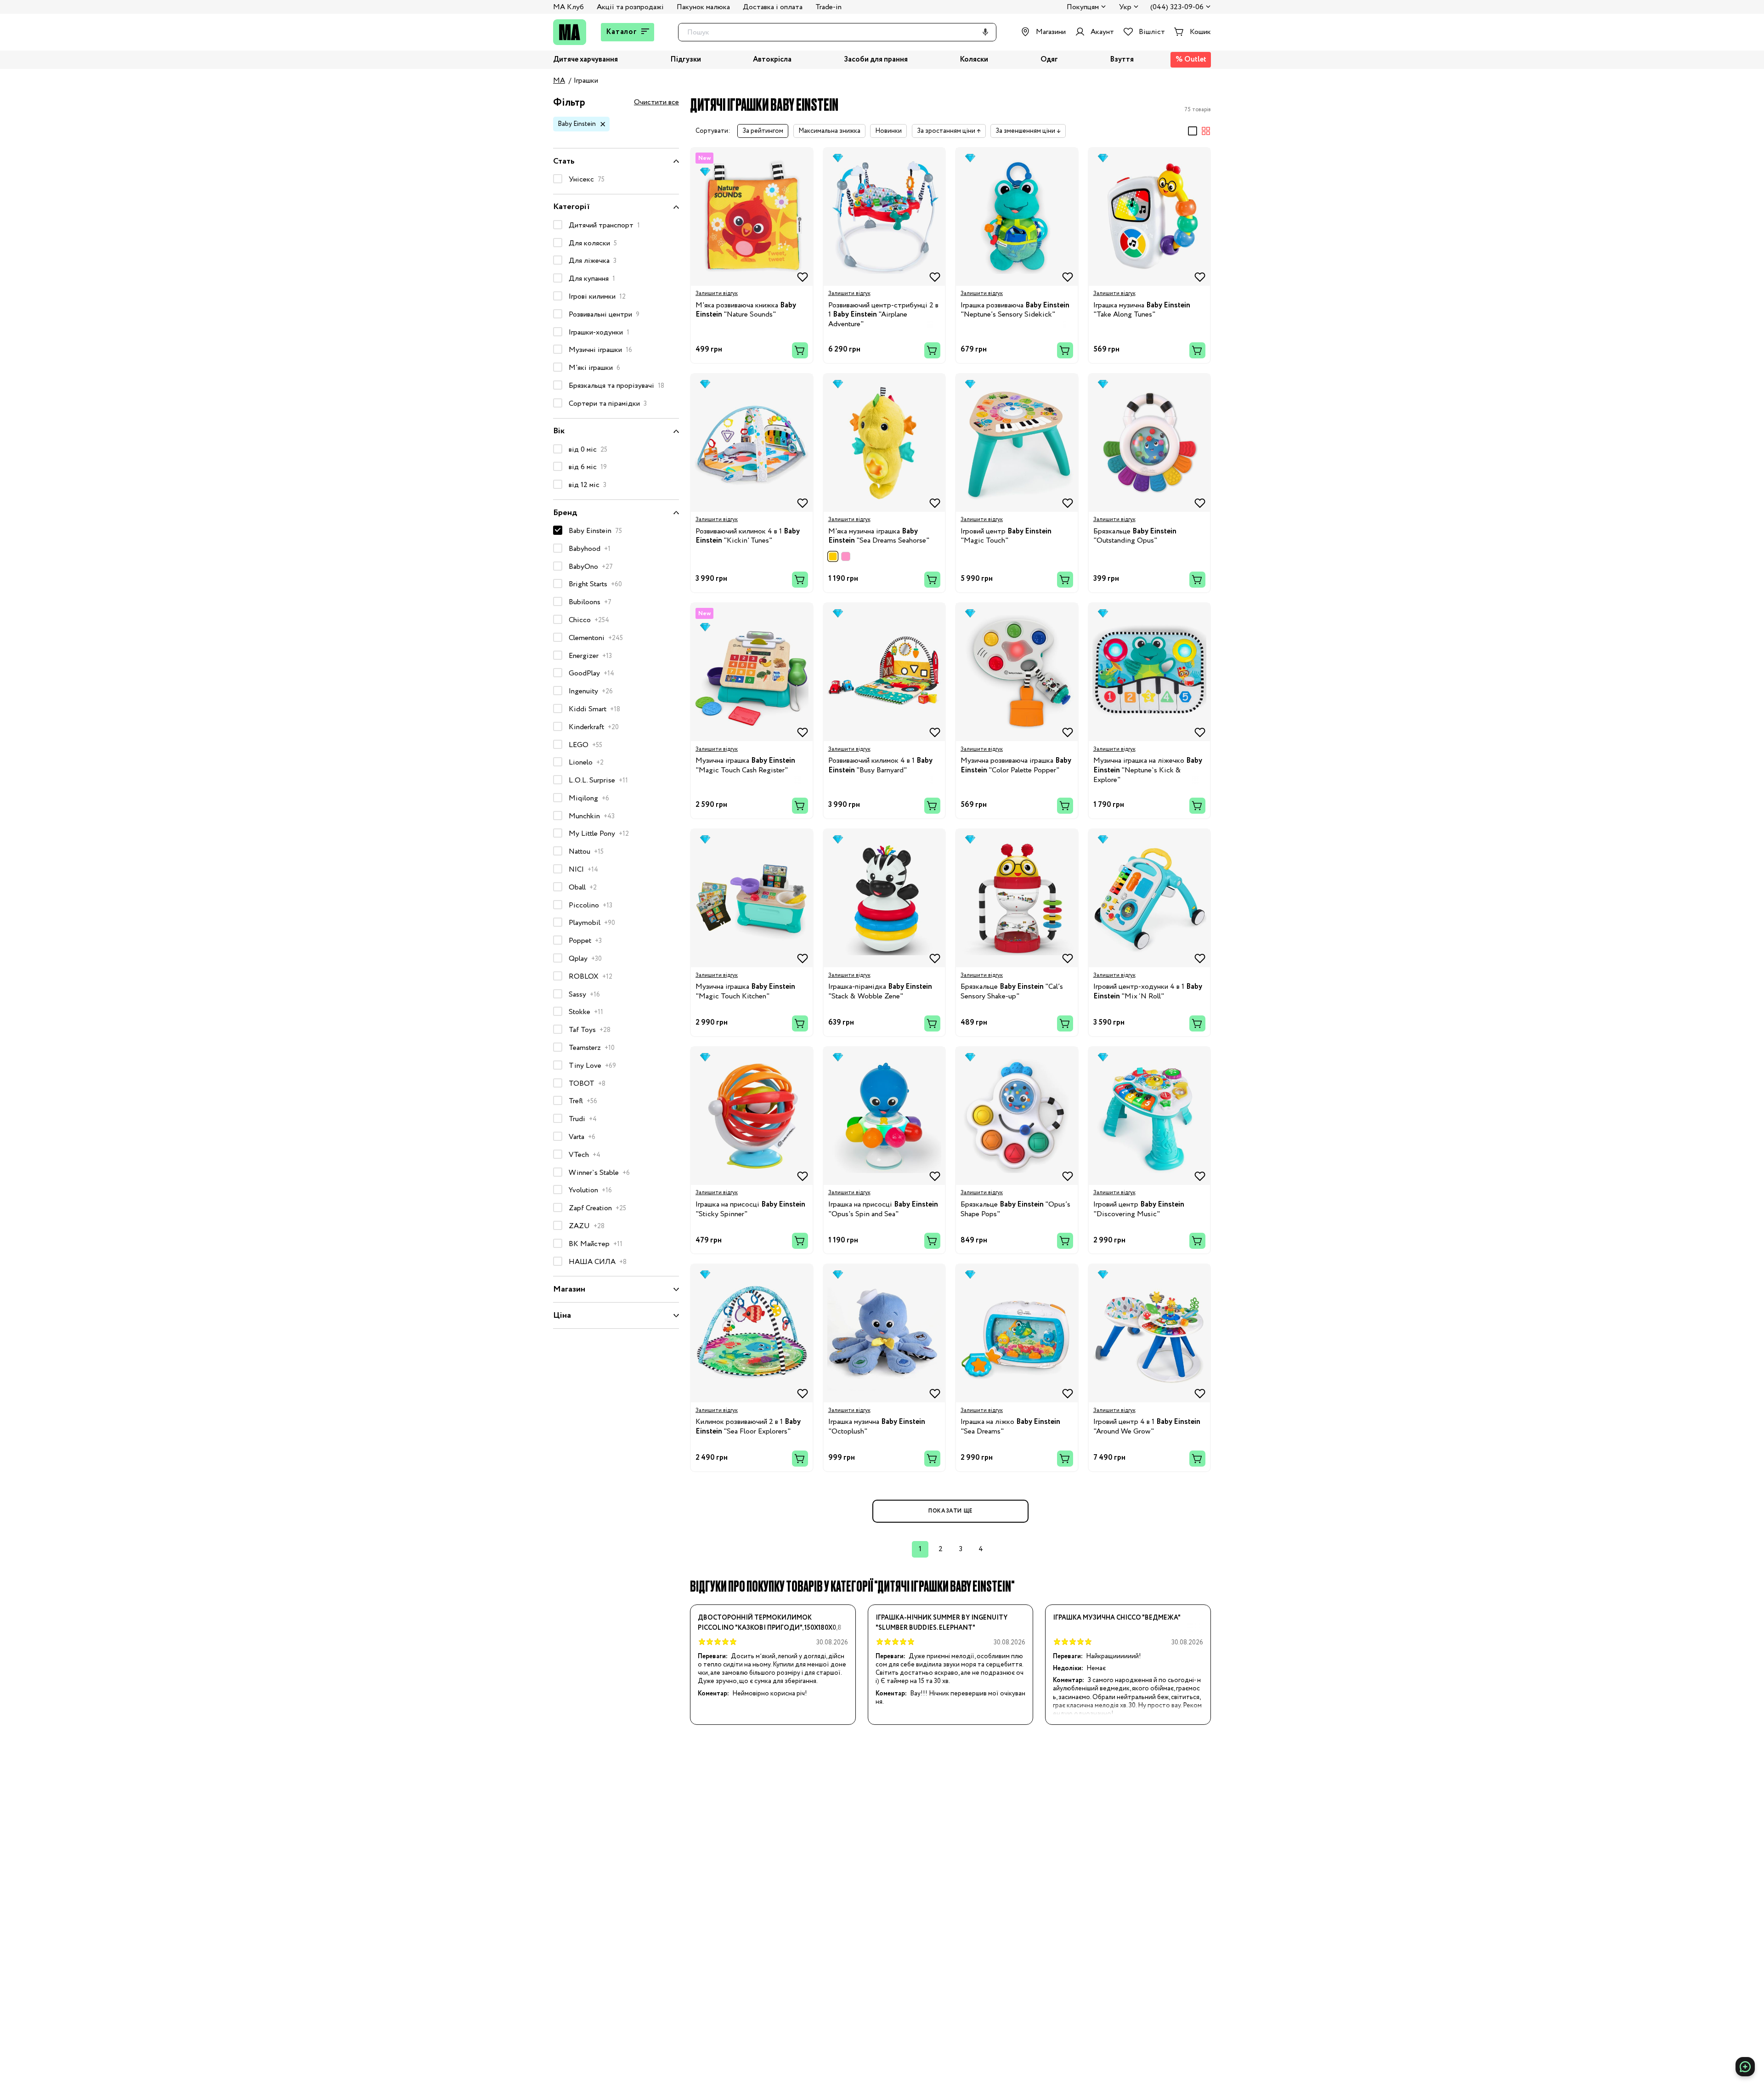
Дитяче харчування (585, 60)
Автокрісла (772, 60)
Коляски (974, 60)
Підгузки (686, 60)
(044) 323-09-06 (1177, 8)
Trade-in (828, 7)
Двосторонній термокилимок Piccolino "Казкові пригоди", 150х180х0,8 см (770, 1623)
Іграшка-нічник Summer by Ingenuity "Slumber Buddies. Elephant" (941, 1623)
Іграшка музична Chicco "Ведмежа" (1117, 1618)
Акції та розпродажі (630, 7)
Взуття (1122, 60)
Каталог (622, 32)
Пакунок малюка (703, 7)
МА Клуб (568, 7)
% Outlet (1191, 60)
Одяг (1049, 60)
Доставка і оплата (773, 7)
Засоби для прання (876, 60)
